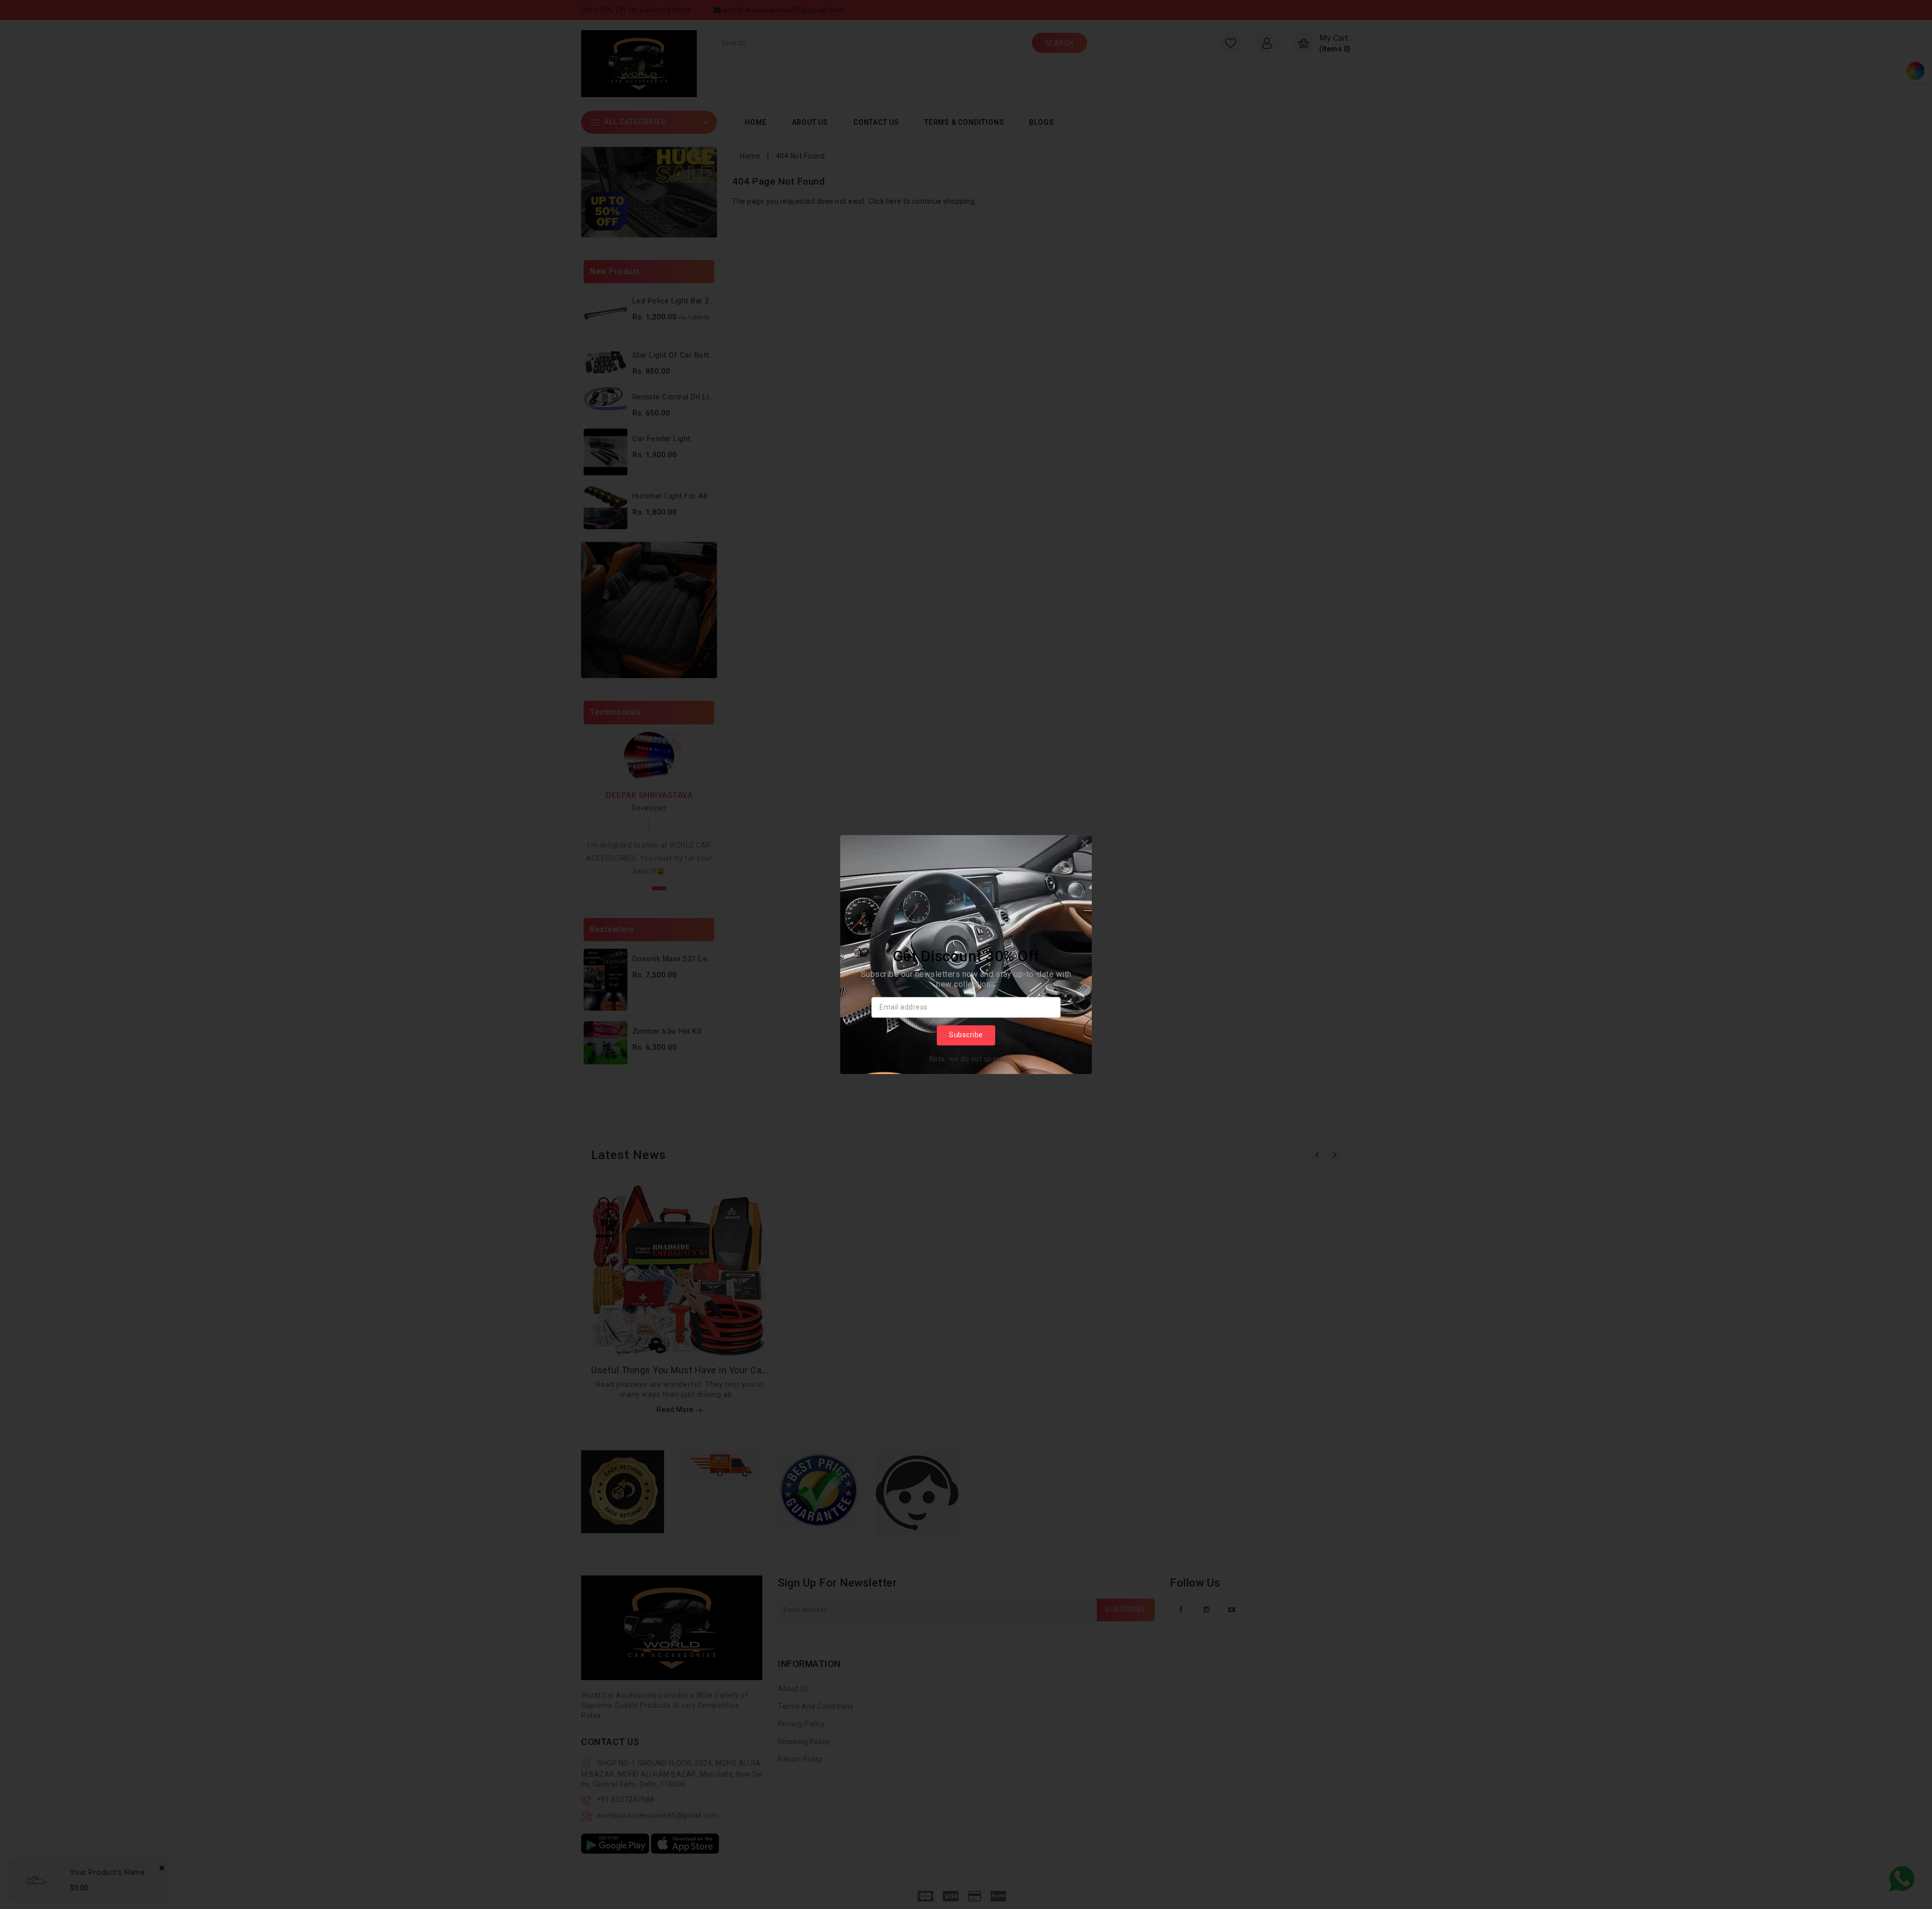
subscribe (966, 1035)
